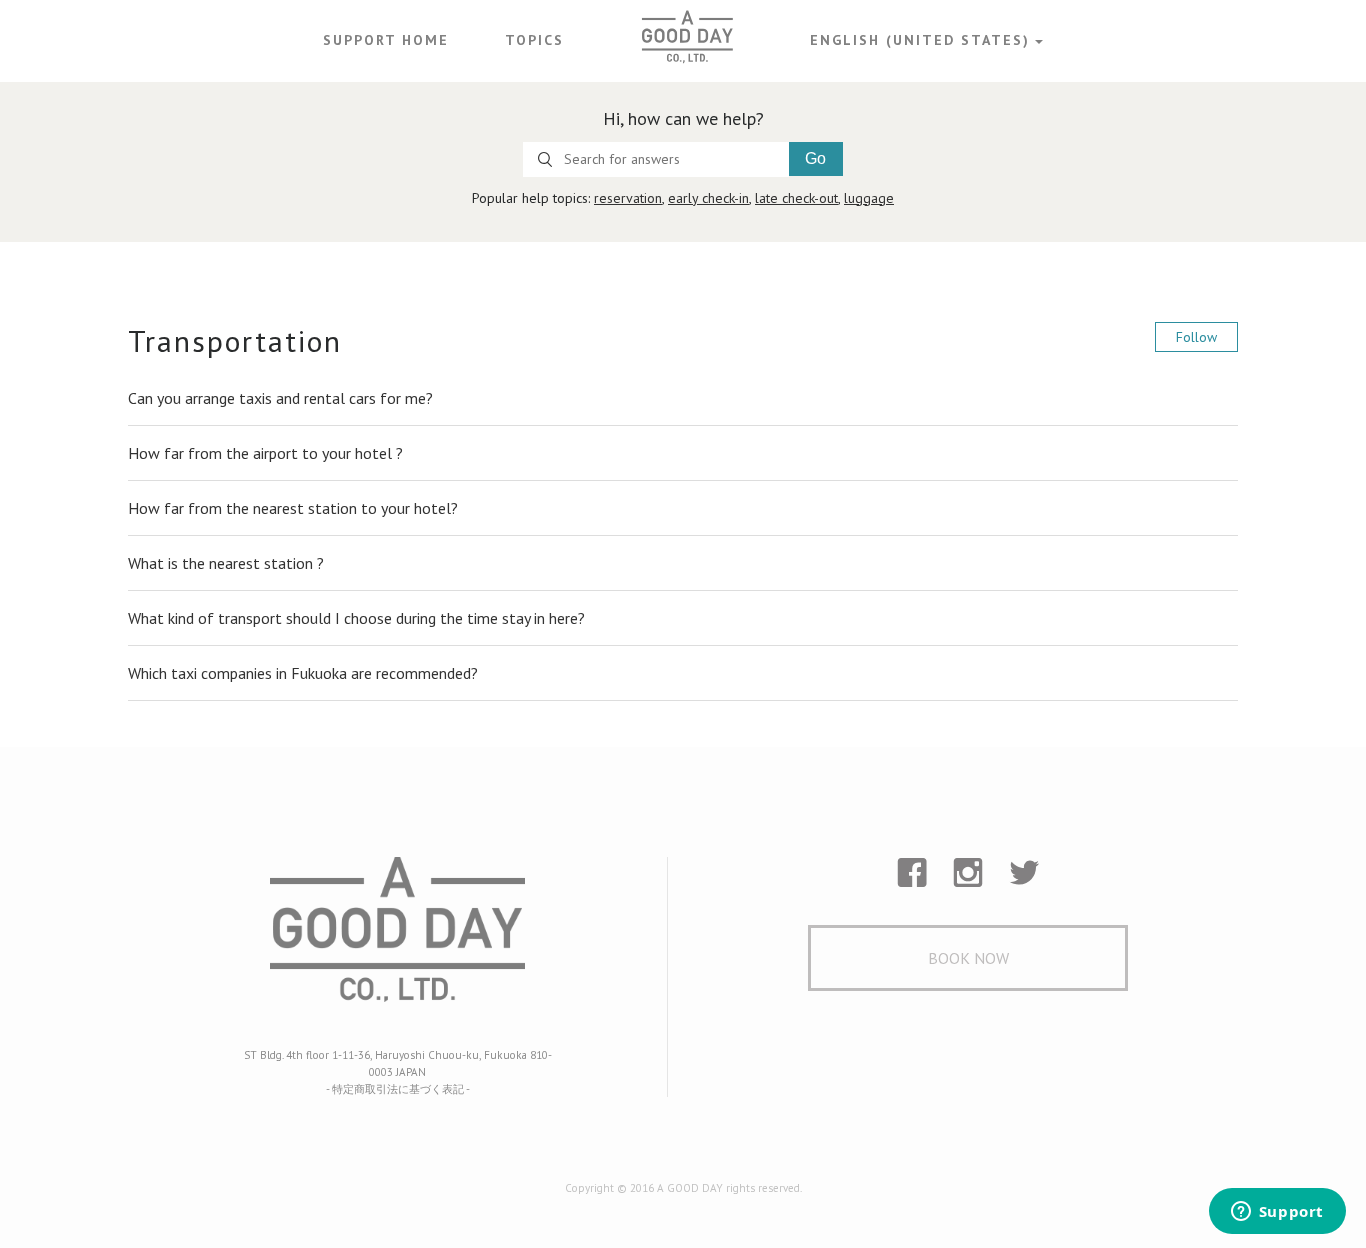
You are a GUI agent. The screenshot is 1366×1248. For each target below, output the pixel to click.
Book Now (968, 958)
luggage (869, 198)
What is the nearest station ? (226, 563)
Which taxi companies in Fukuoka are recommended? (303, 673)
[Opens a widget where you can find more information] (1277, 1213)
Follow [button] (1196, 337)
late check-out (796, 198)
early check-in (708, 198)
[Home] (687, 36)
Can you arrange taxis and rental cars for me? (280, 398)
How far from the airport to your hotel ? (265, 453)
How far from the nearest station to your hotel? (293, 508)
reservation (628, 198)
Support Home (386, 40)
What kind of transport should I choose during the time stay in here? (356, 618)
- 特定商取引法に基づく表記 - (398, 1089)
